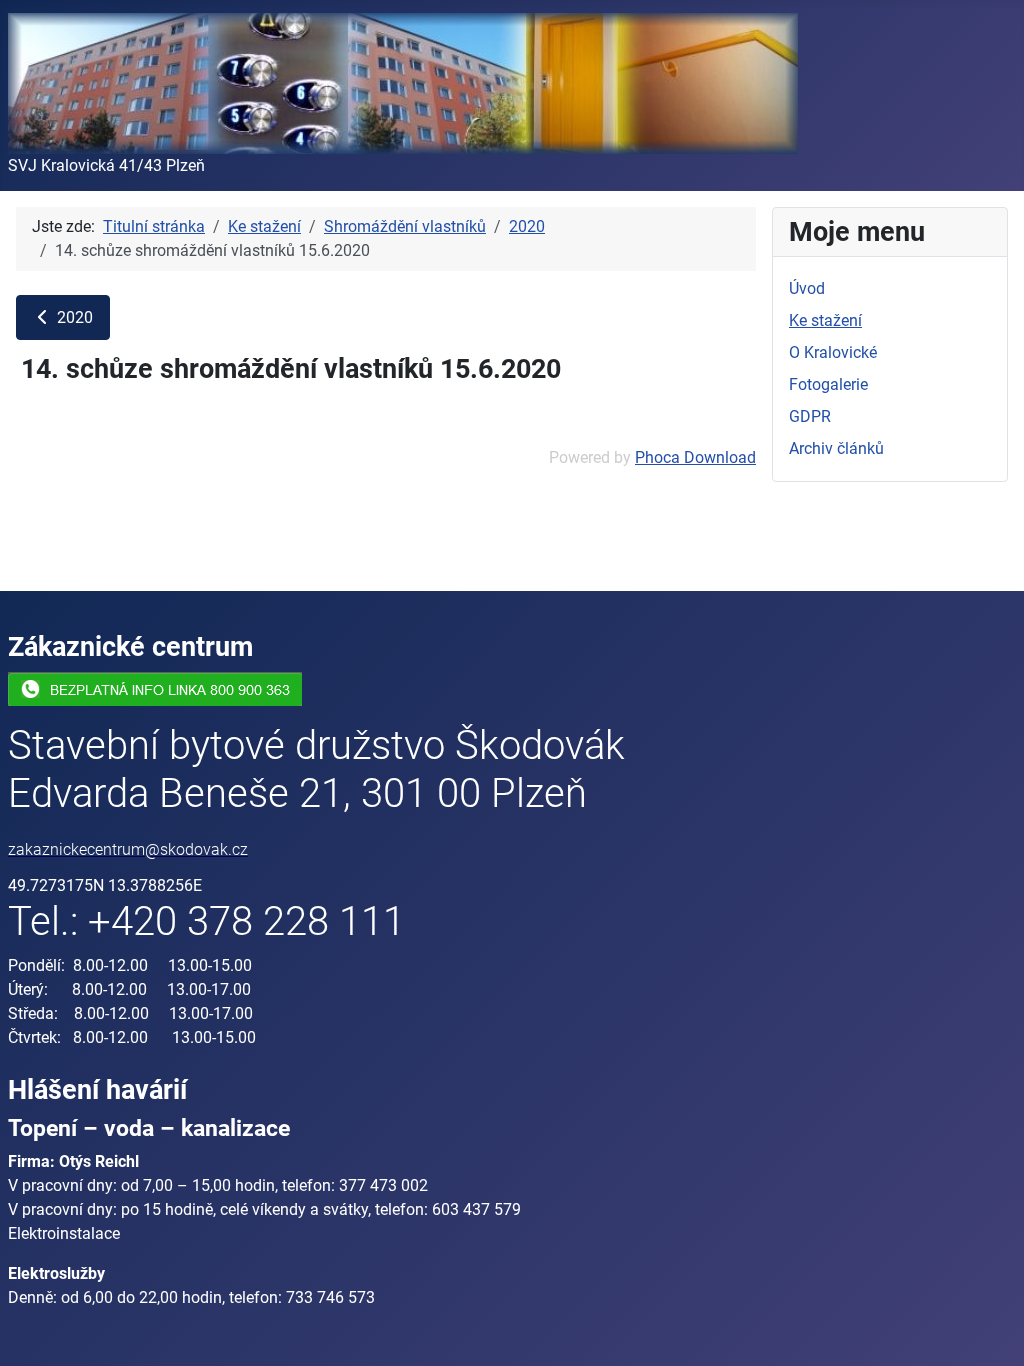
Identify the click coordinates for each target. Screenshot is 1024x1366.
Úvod (807, 288)
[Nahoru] (989, 1329)
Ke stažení (825, 320)
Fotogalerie (828, 384)
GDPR (810, 416)
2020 (73, 317)
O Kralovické (833, 352)
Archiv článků (836, 448)
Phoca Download (695, 457)
